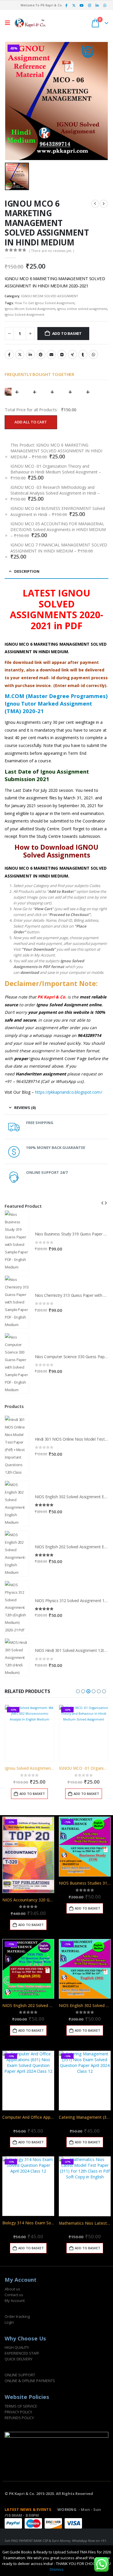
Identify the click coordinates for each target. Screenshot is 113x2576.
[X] (74, 5)
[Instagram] (90, 5)
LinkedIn (30, 355)
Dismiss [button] (57, 2569)
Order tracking (17, 2316)
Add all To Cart (31, 422)
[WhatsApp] (105, 5)
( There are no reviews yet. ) (51, 251)
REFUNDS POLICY (19, 2418)
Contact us (14, 2295)
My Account (15, 2300)
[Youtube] (82, 5)
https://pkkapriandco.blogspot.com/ (69, 1092)
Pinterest (41, 355)
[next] (104, 204)
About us (12, 2289)
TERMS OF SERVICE (21, 2406)
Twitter (20, 355)
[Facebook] (66, 5)
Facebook (9, 355)
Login (9, 2322)
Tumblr (83, 355)
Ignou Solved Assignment (24, 314)
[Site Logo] (30, 23)
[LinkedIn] (97, 5)
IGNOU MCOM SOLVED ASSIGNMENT (50, 296)
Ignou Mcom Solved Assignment (30, 309)
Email (51, 355)
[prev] (95, 204)
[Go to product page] (17, 1241)
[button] (9, 23)
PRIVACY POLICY (18, 2412)
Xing (72, 355)
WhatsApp (93, 355)
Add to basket (67, 333)
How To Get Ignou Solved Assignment (45, 303)
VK (62, 355)
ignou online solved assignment (82, 309)
